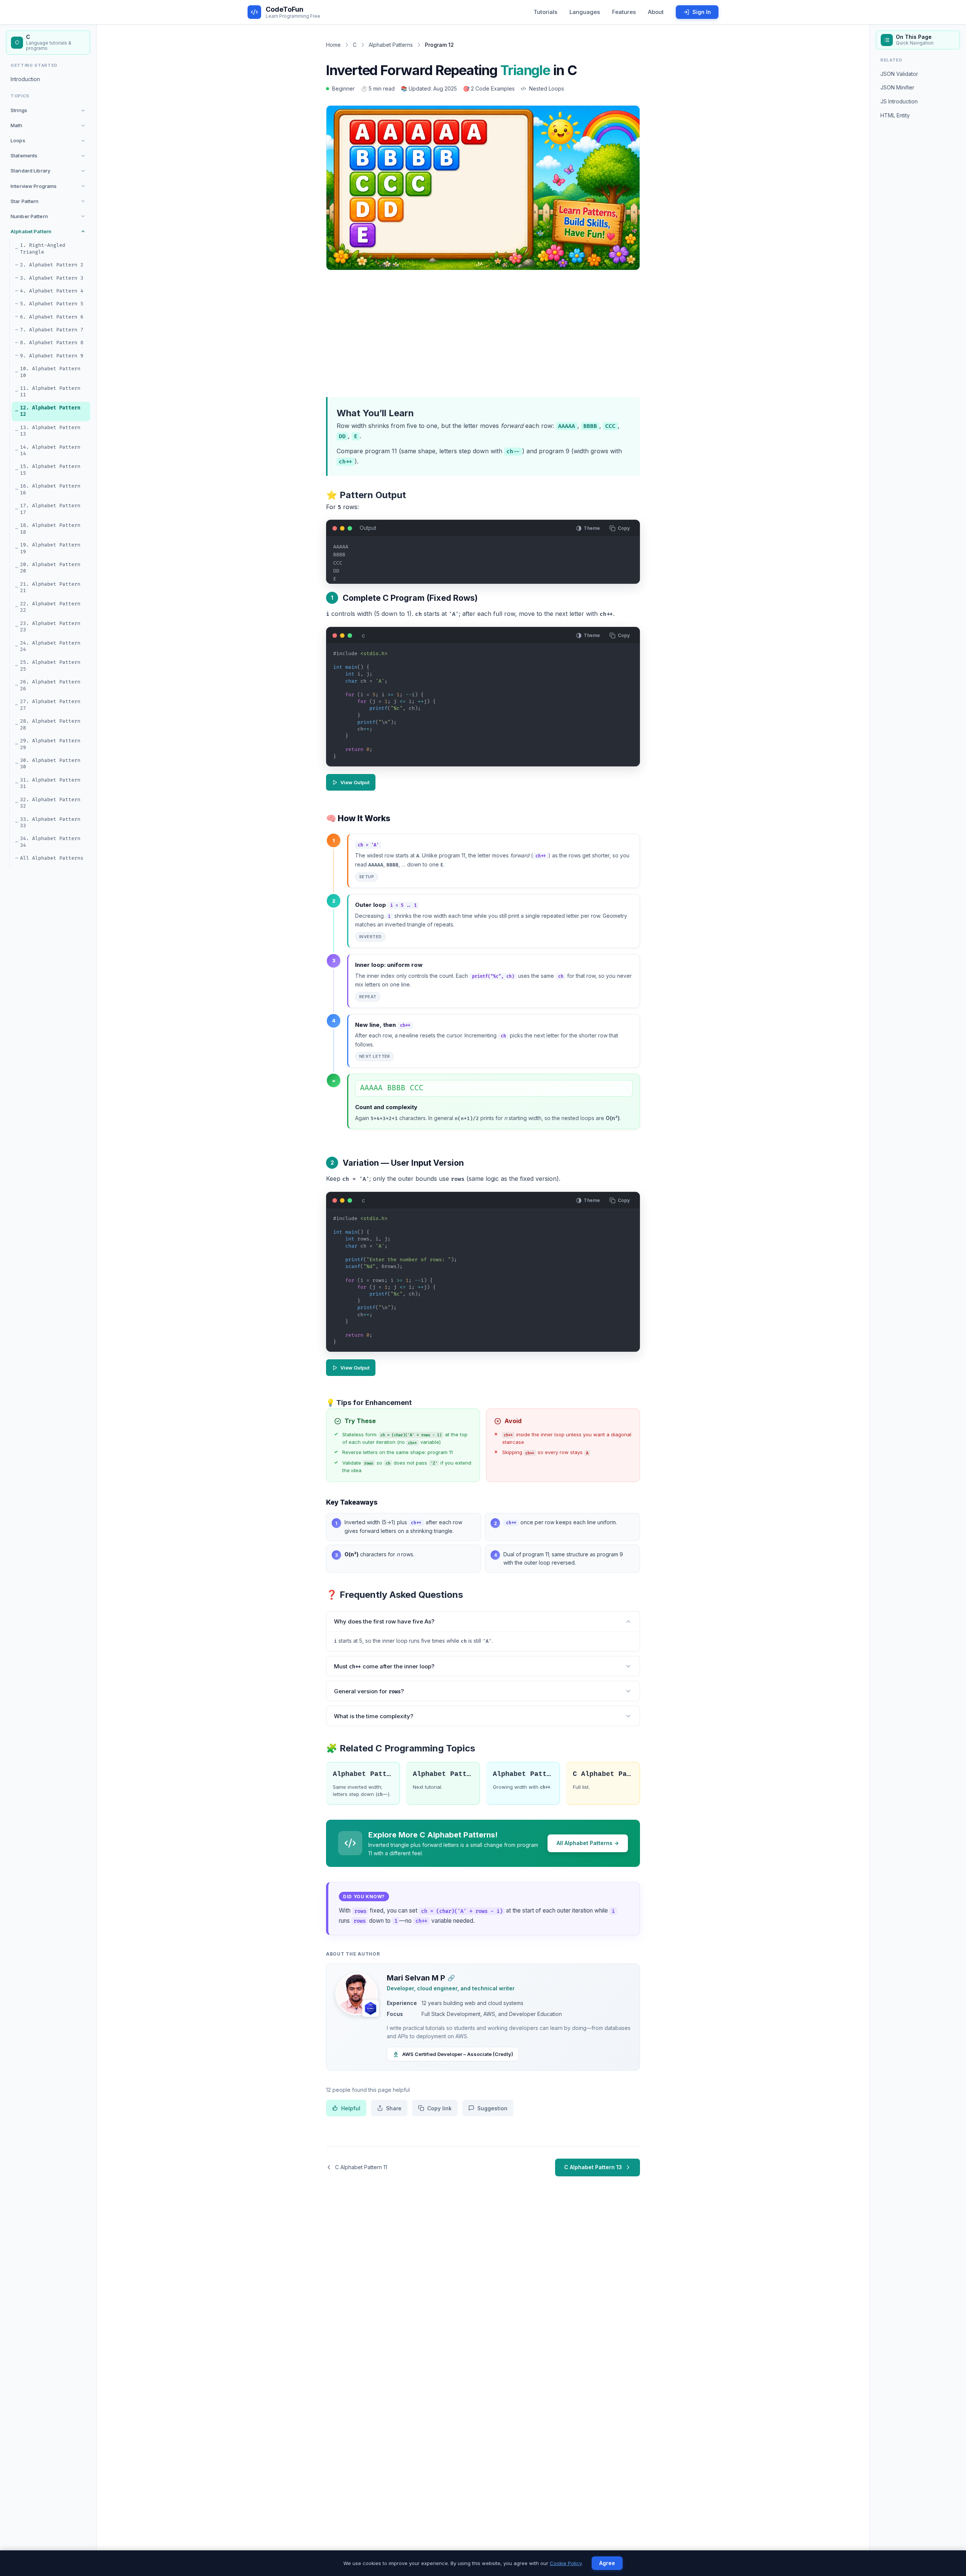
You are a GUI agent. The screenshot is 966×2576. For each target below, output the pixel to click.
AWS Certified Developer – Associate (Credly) (458, 2054)
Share (394, 2108)
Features (624, 12)
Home (333, 45)
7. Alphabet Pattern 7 (52, 330)
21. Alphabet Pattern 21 (50, 588)
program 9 (554, 451)
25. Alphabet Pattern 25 (50, 666)
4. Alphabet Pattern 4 (52, 291)
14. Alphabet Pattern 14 (50, 451)
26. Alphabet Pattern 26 (50, 685)
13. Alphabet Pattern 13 (50, 431)
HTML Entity (895, 115)
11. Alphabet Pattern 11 (50, 392)
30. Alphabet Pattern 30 (50, 764)
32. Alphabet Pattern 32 (50, 803)
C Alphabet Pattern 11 (361, 2167)
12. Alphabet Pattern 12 (50, 411)
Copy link (439, 2108)
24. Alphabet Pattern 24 (50, 646)
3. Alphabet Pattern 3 (52, 278)
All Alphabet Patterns (52, 858)
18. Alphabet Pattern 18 (50, 529)
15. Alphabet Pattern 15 (50, 470)
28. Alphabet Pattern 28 (50, 725)
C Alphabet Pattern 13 (593, 2167)
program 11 (381, 451)
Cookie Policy (566, 2563)
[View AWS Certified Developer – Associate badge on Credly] (371, 2008)
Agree (607, 2563)
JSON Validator (899, 74)
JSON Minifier (897, 87)
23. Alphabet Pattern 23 (50, 627)
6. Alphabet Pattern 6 (52, 317)
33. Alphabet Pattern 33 (50, 823)
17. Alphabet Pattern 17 (50, 509)
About (656, 12)
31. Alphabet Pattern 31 (50, 783)
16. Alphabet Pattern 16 (50, 489)
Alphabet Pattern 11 (363, 1774)
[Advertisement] (483, 332)
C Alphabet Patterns (603, 1774)
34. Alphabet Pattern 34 (50, 842)
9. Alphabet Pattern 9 (52, 356)
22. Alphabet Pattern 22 (50, 607)
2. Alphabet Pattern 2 (52, 265)
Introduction (25, 79)
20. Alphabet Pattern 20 (50, 568)
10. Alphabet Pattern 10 (50, 372)
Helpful (351, 2108)
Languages (585, 12)
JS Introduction (899, 101)
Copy (624, 528)
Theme (592, 528)
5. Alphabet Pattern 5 (52, 304)
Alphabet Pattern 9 (523, 1774)
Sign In (702, 12)
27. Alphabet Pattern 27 (50, 705)
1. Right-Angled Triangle (43, 249)
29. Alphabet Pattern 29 (50, 744)
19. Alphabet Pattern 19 (50, 548)
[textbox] (483, 708)
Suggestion (492, 2108)
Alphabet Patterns (391, 45)
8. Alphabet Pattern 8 (52, 343)
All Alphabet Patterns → (588, 1843)
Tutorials (545, 12)
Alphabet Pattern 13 (443, 1774)
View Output (355, 782)
